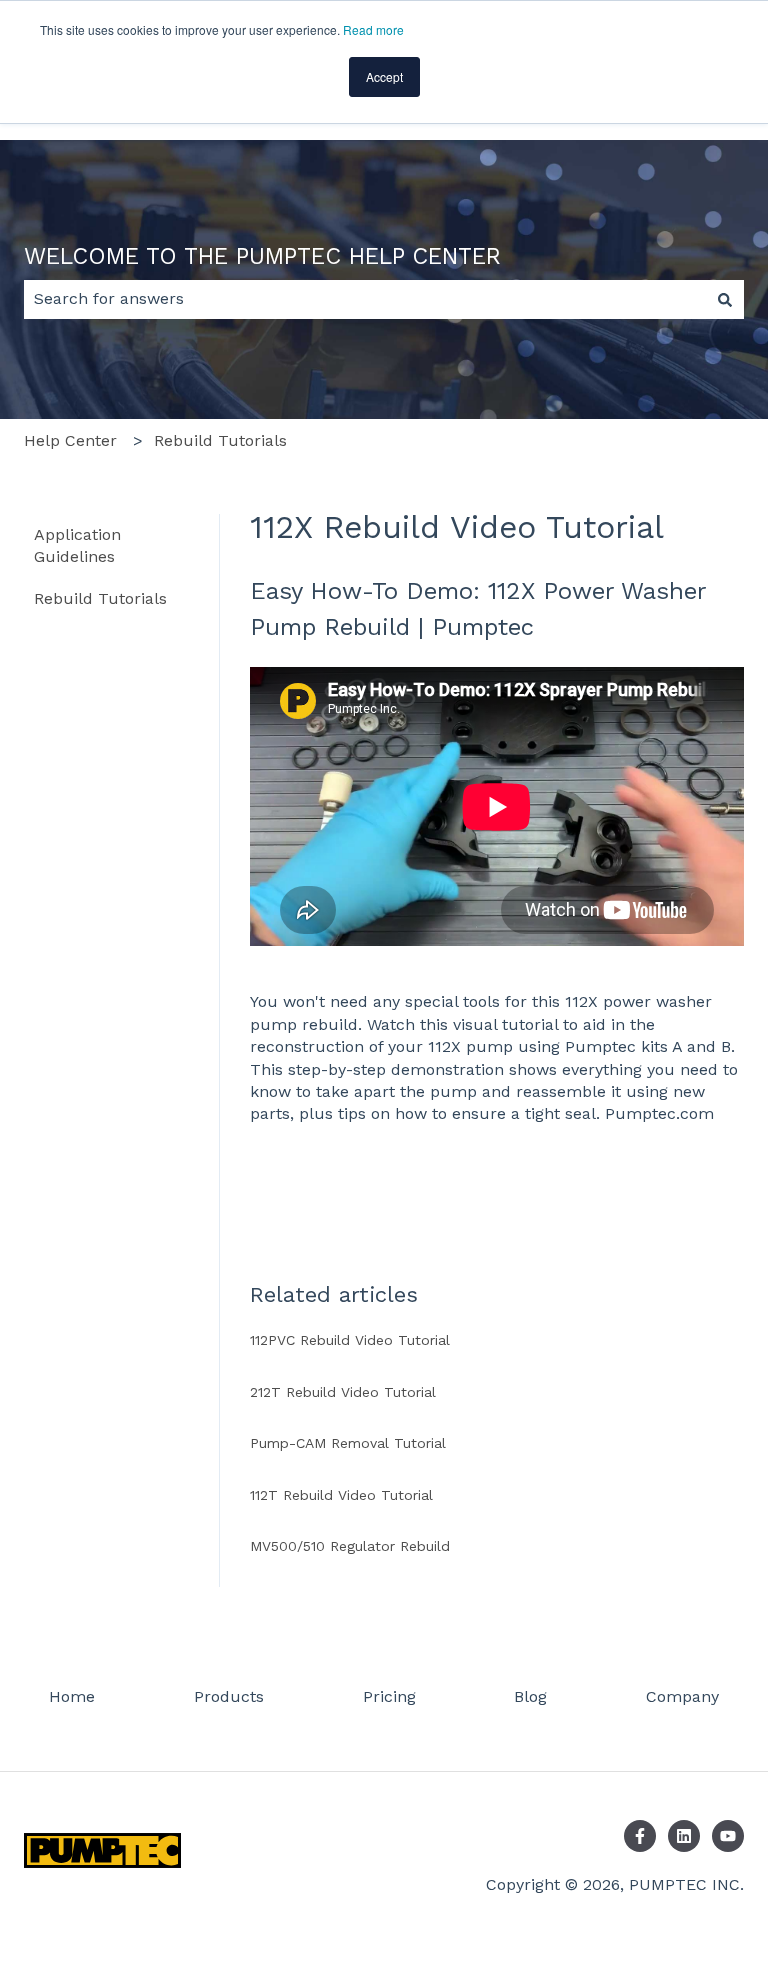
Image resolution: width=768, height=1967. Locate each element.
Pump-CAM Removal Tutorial (348, 1443)
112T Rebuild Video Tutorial (341, 1495)
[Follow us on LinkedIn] (684, 1836)
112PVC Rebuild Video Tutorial (350, 1340)
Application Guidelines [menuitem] (77, 545)
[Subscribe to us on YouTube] (728, 1836)
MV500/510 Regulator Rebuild (350, 1546)
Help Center (70, 440)
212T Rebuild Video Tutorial (343, 1392)
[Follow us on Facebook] (640, 1836)
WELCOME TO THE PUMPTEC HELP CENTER (262, 256)
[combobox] (365, 299)
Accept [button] (384, 76)
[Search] (725, 299)
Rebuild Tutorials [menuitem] (100, 598)
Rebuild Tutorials (220, 440)
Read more (373, 29)
